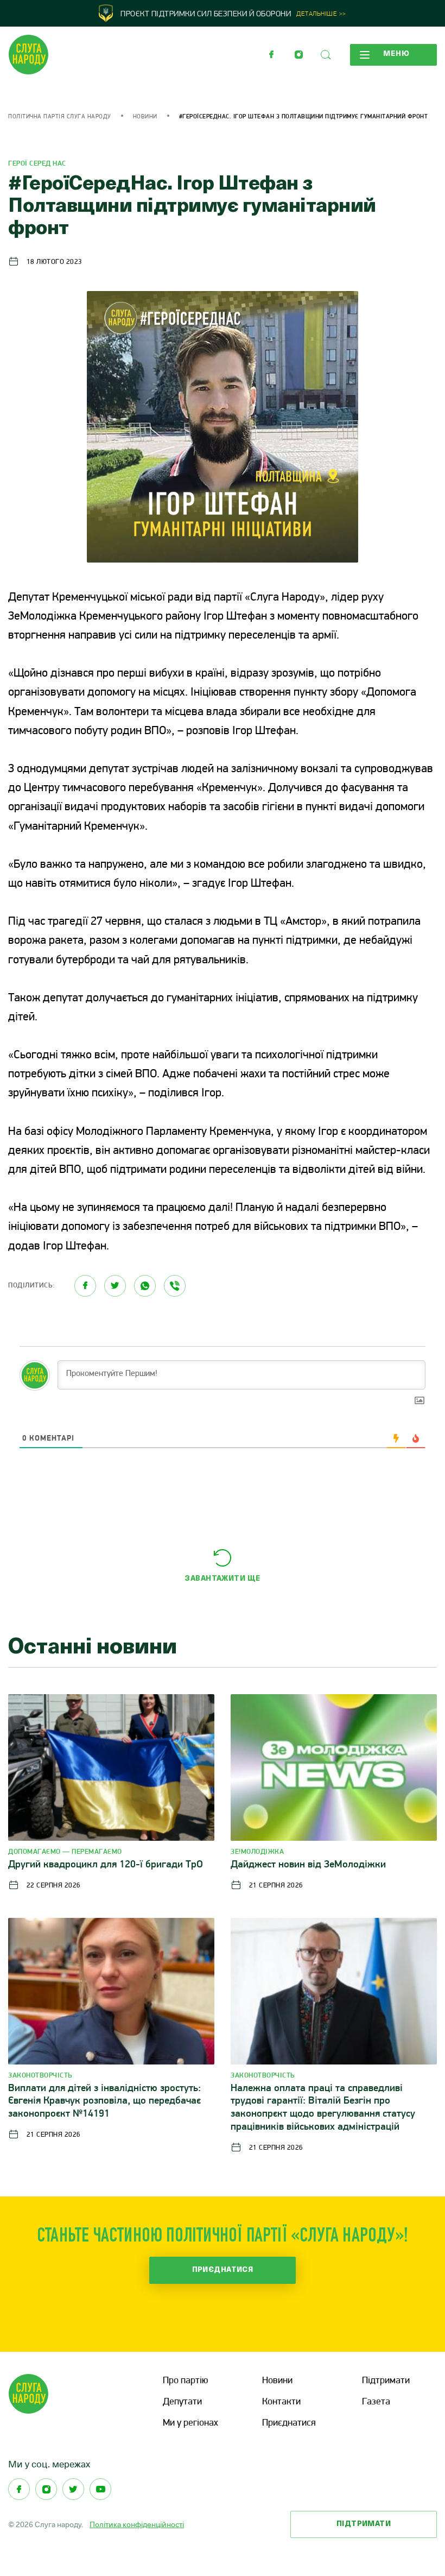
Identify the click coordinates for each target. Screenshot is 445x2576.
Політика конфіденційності (137, 2524)
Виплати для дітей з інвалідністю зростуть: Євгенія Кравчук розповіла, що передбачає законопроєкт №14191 (104, 2102)
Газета (376, 2402)
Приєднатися (223, 2270)
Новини (145, 117)
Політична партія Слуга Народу (60, 117)
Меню (396, 54)
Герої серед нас (37, 164)
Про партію (185, 2381)
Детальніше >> (321, 14)
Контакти (281, 2402)
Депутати (182, 2402)
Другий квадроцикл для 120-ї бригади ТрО (106, 1865)
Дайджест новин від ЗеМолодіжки (308, 1865)
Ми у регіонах (190, 2423)
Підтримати (386, 2381)
